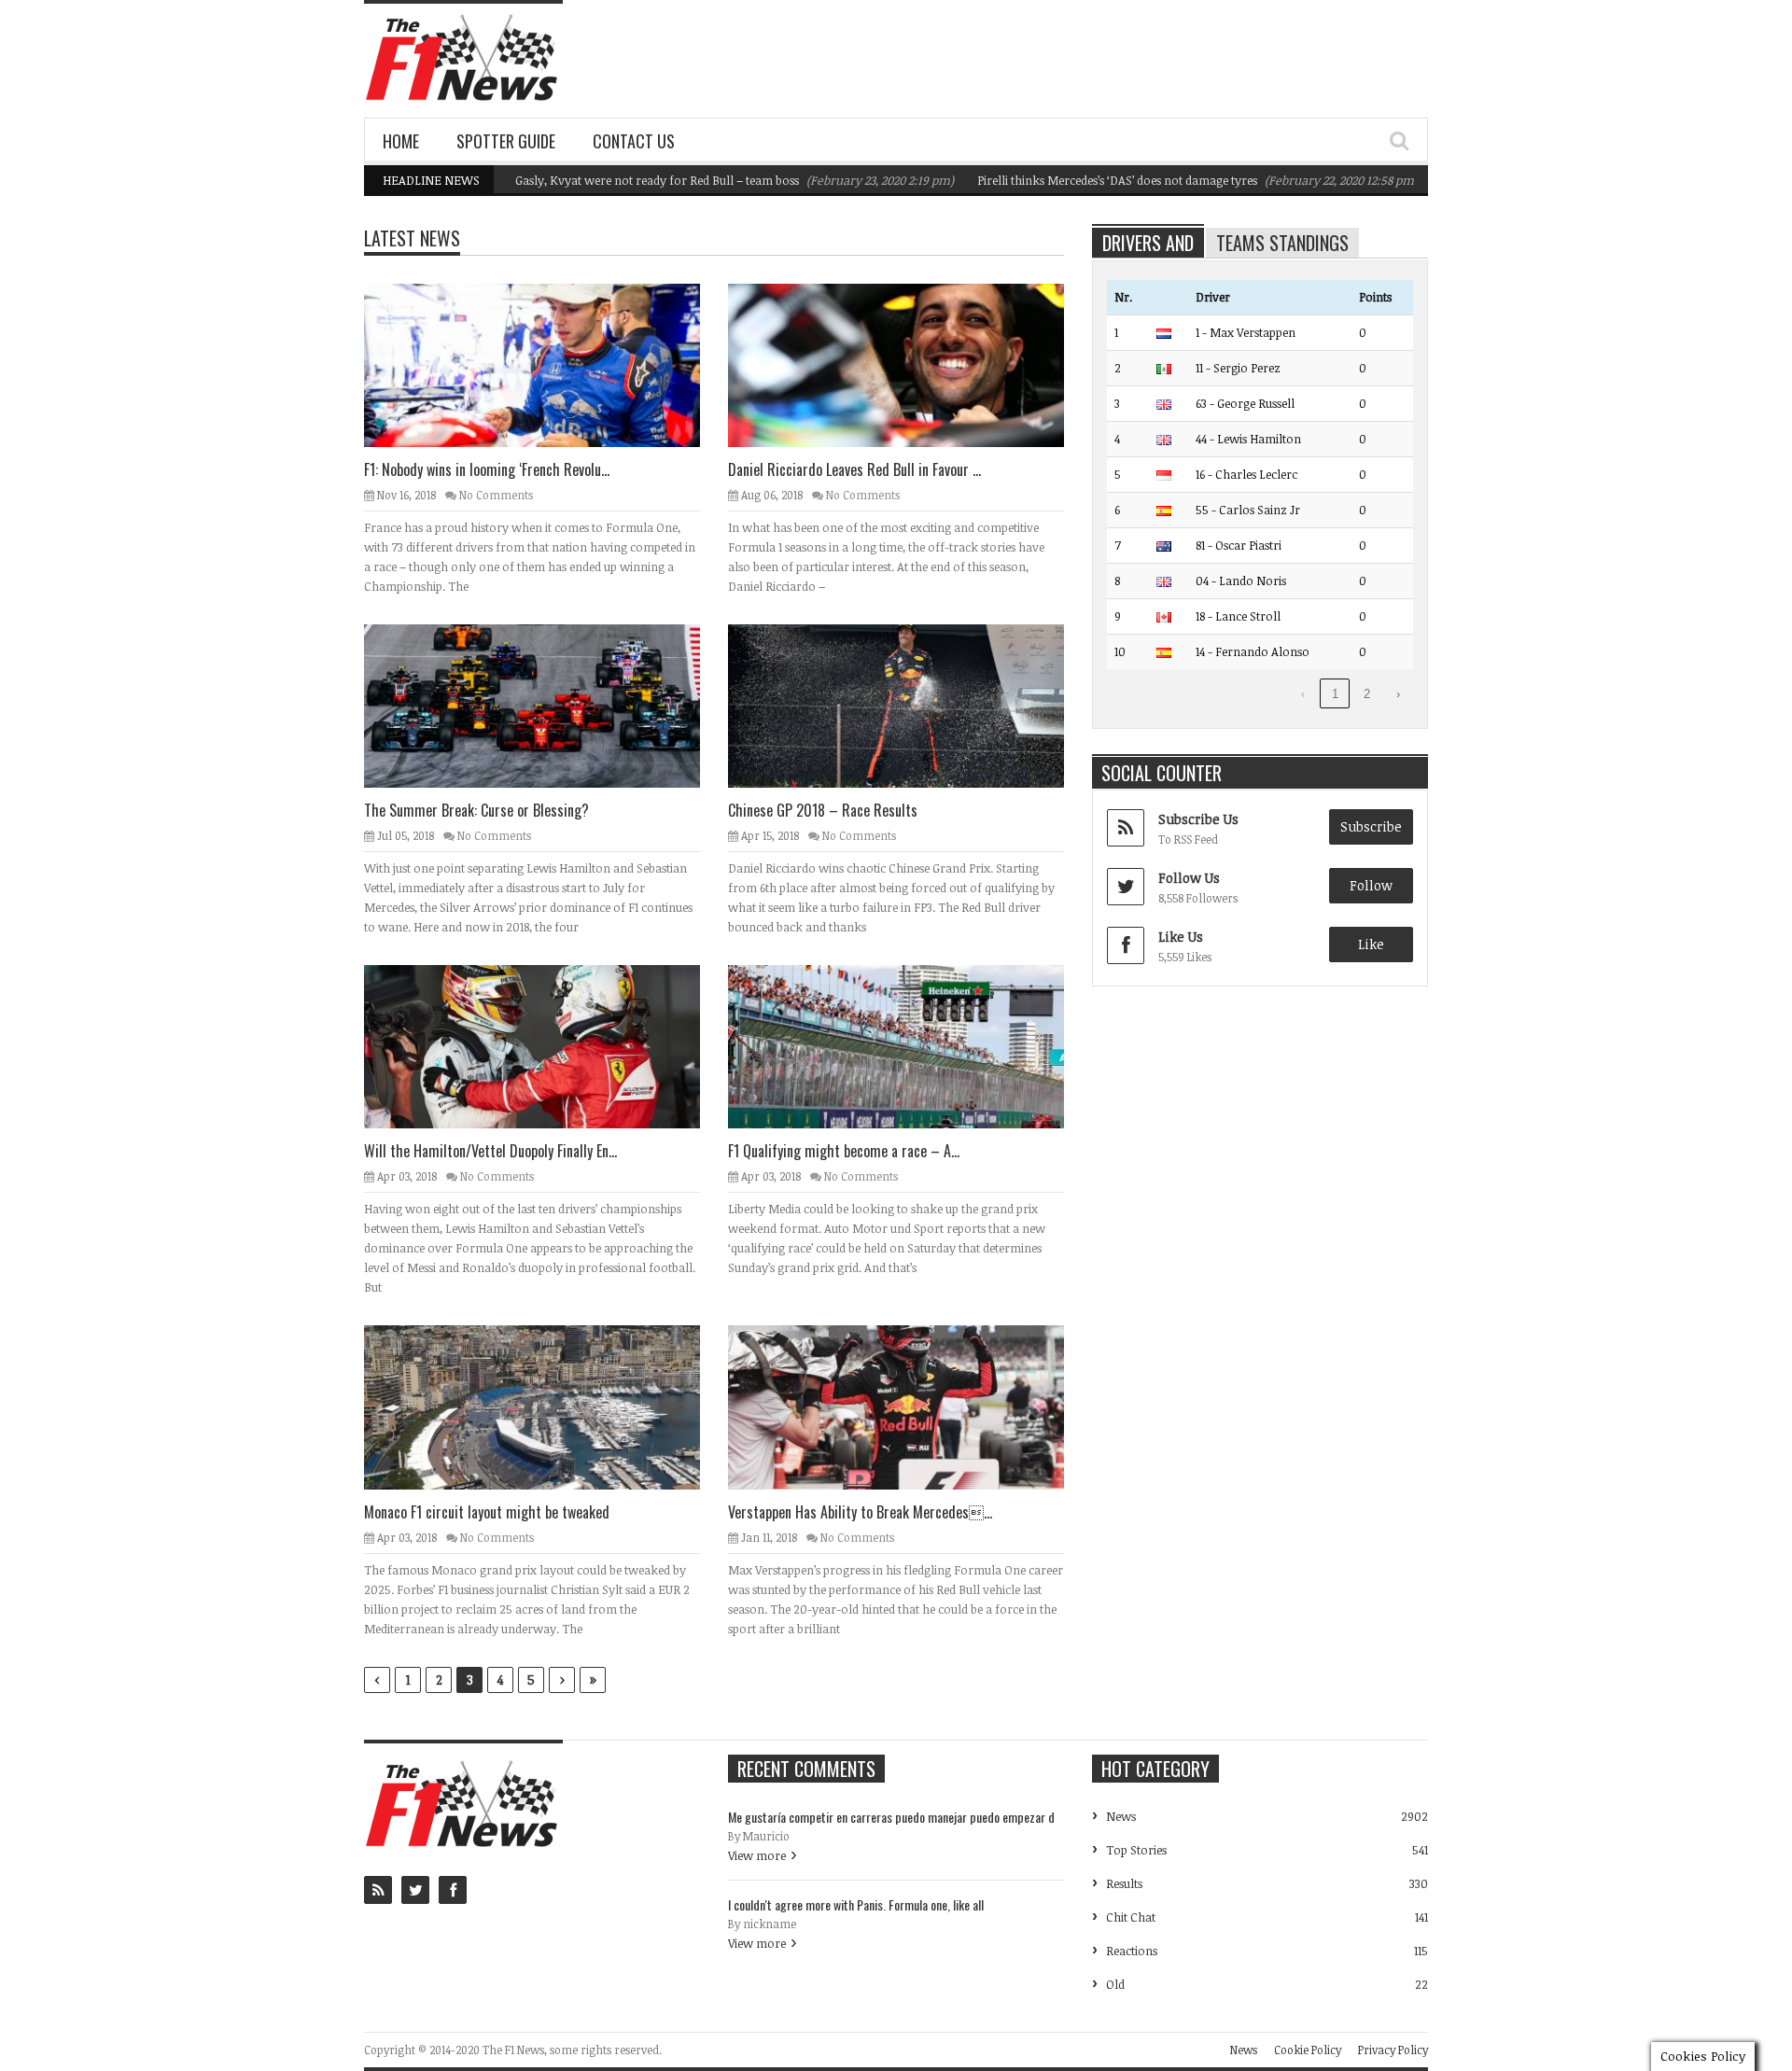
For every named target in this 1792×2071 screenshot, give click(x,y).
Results (1124, 1883)
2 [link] (1367, 694)
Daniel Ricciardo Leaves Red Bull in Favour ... (854, 469)
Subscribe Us (1198, 819)
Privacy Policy (1393, 2050)
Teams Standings (1282, 243)
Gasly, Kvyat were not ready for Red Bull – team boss (605, 180)
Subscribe (1371, 826)
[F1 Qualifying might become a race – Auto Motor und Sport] (911, 1046)
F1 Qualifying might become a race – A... (844, 1151)
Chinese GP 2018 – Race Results (823, 810)
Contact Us (634, 141)
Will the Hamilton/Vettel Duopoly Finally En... (490, 1151)
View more (757, 1855)
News (1121, 1816)
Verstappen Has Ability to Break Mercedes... (860, 1512)
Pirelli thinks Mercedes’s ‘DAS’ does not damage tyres (1065, 180)
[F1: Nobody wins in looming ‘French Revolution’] (547, 365)
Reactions (1132, 1951)
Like (1371, 944)
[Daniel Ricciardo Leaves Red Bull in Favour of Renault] (911, 365)
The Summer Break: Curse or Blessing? (476, 810)
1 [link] (1335, 694)
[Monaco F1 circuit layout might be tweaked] (547, 1406)
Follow (1371, 885)
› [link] (1398, 694)
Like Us (1181, 937)
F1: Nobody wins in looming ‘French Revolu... (487, 469)
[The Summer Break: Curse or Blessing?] (547, 706)
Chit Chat (1131, 1917)
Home (401, 141)
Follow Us (1189, 878)
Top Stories (1136, 1850)
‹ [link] (1303, 694)
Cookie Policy (1308, 2050)
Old (1115, 1984)
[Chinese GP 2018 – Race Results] (911, 706)
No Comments (496, 495)
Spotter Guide (506, 141)
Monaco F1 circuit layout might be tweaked (487, 1512)
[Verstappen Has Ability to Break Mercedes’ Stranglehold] (911, 1406)
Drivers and (1148, 243)
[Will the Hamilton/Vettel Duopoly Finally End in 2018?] (547, 1046)
